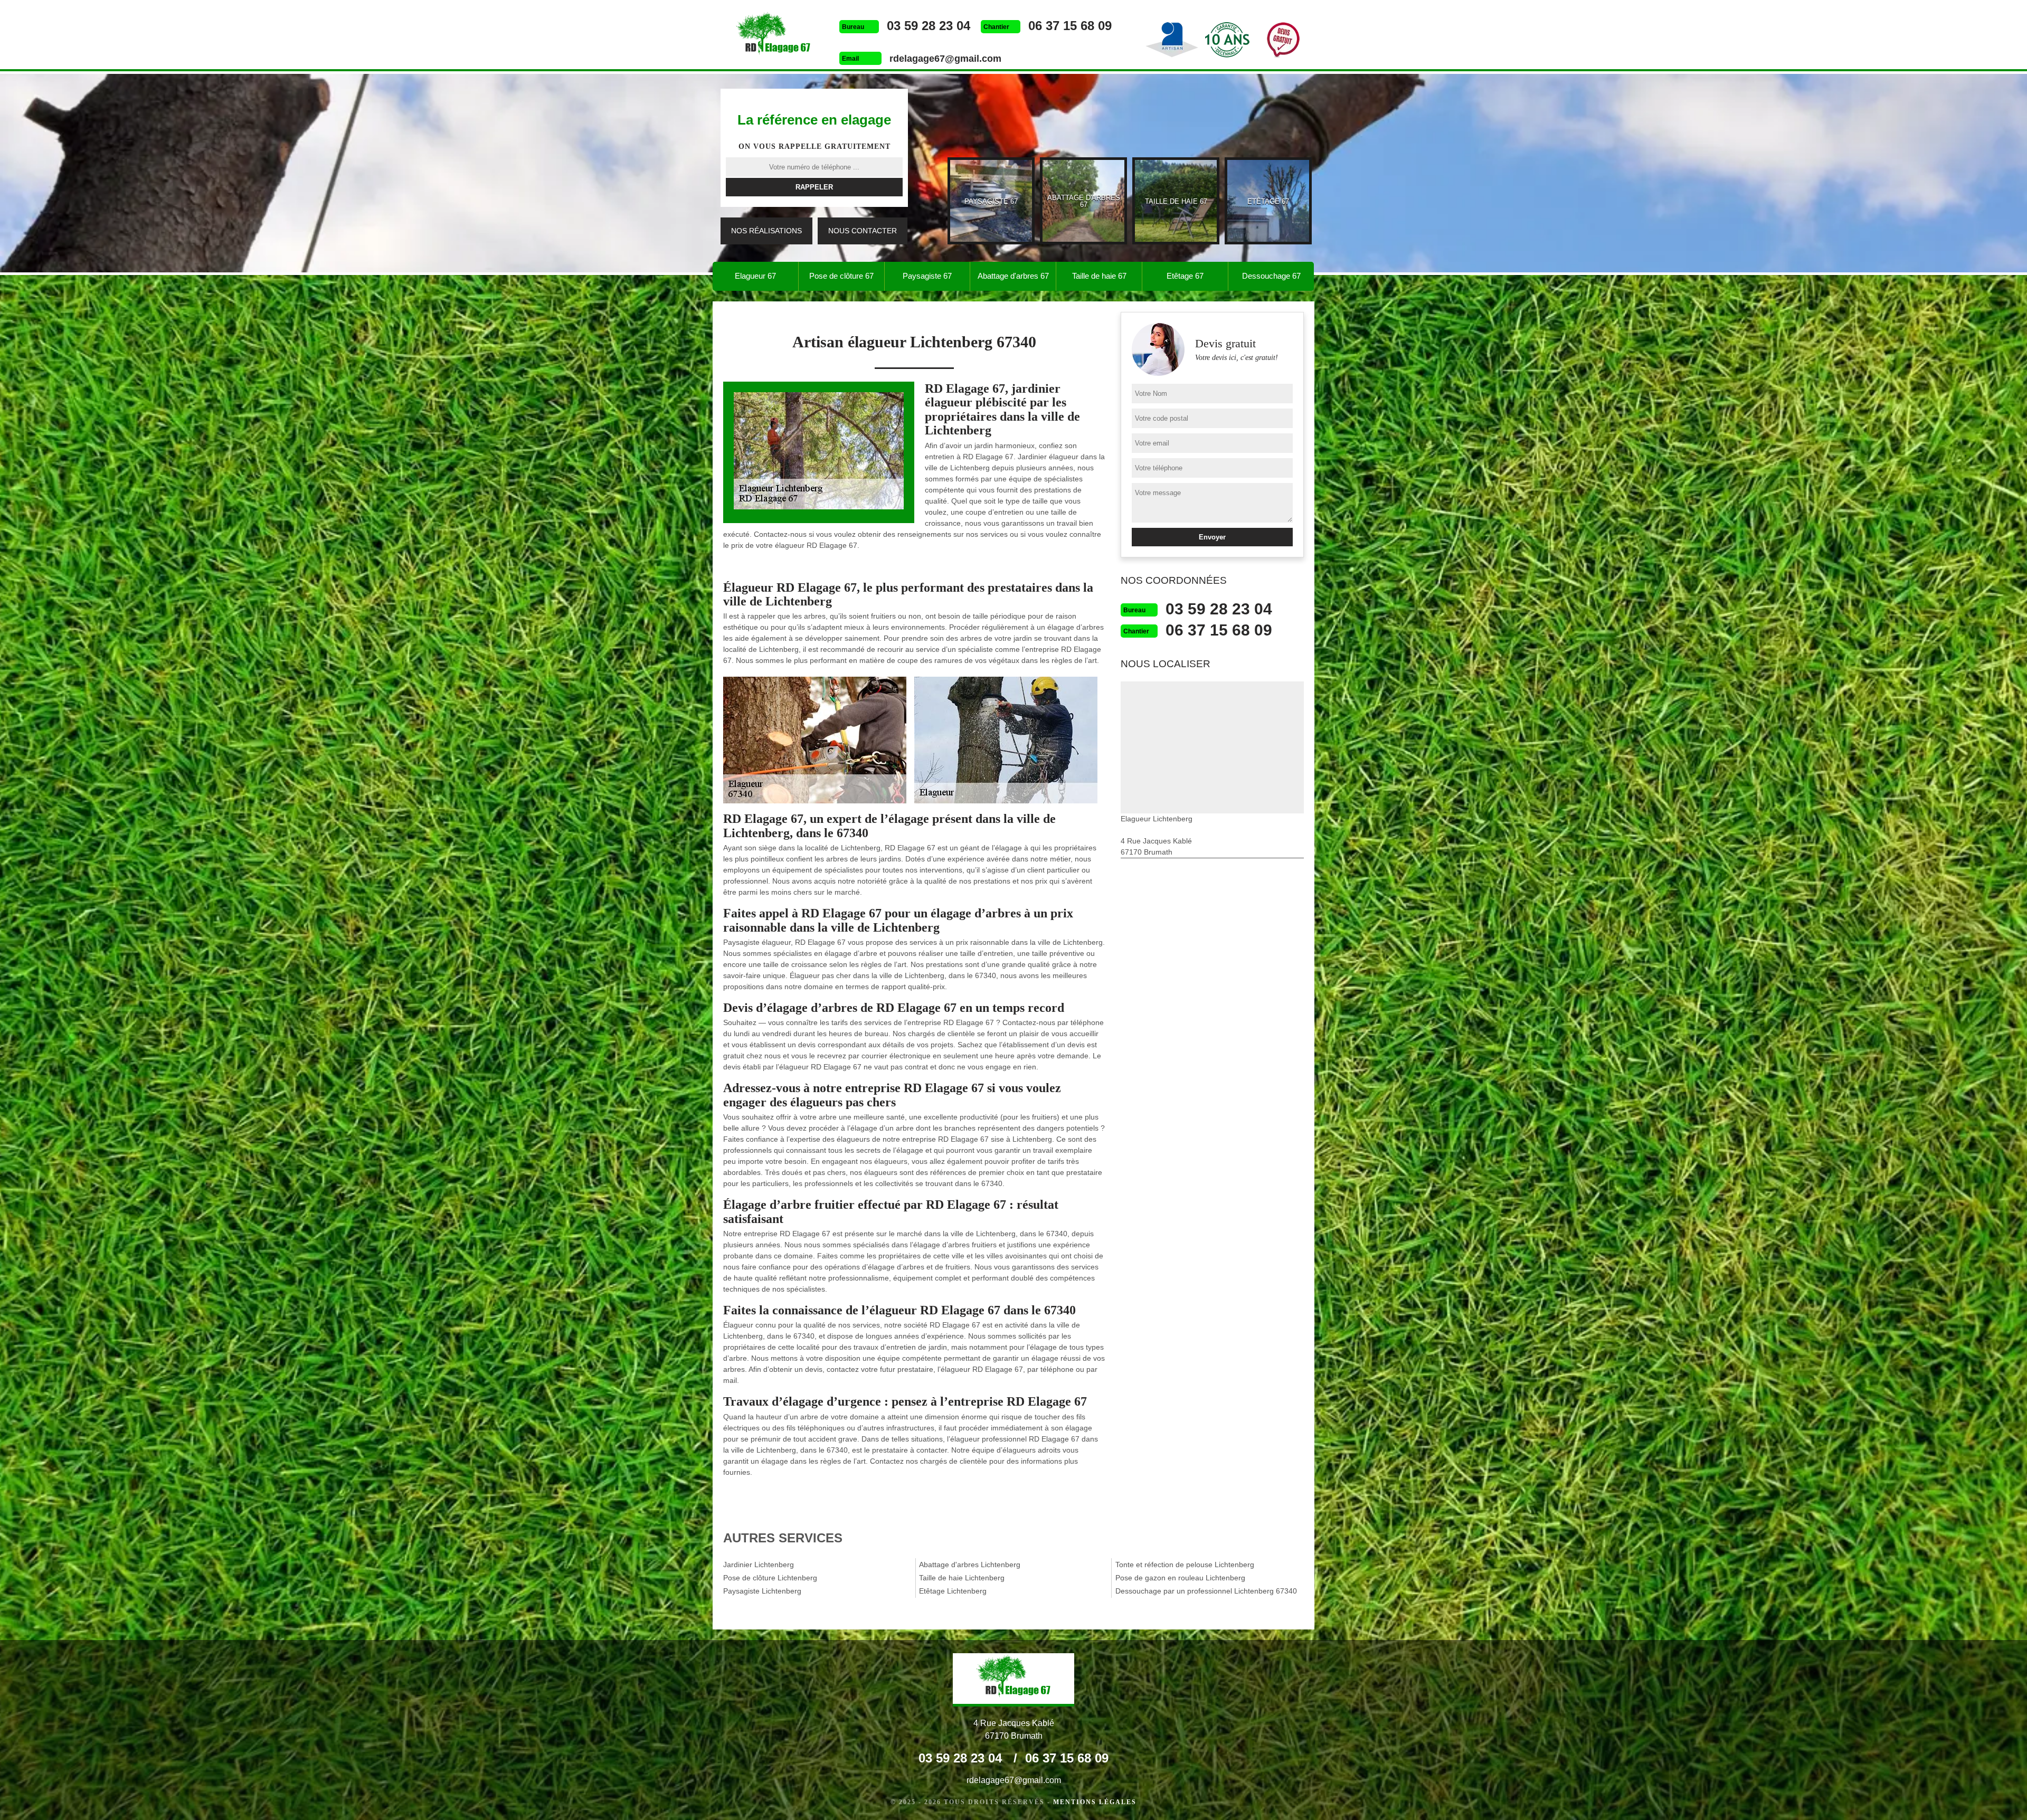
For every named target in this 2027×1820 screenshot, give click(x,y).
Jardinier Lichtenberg (759, 1565)
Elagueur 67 (755, 276)
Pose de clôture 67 (841, 276)
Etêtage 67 (1185, 276)
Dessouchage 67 (1271, 276)
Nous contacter (863, 231)
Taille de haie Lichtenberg (962, 1578)
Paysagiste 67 (927, 276)
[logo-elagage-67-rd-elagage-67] (773, 36)
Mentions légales (1095, 1802)
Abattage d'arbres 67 (1013, 276)
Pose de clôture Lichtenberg (770, 1578)
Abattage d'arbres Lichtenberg (970, 1565)
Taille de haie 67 (1099, 276)
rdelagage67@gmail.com (945, 59)
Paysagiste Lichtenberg (762, 1591)
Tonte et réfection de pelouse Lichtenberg (1185, 1565)
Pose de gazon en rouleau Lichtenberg (1180, 1578)
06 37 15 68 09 (1070, 26)
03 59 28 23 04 (929, 26)
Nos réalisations (766, 231)
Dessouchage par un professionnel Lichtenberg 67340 (1206, 1591)
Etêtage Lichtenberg (953, 1591)
